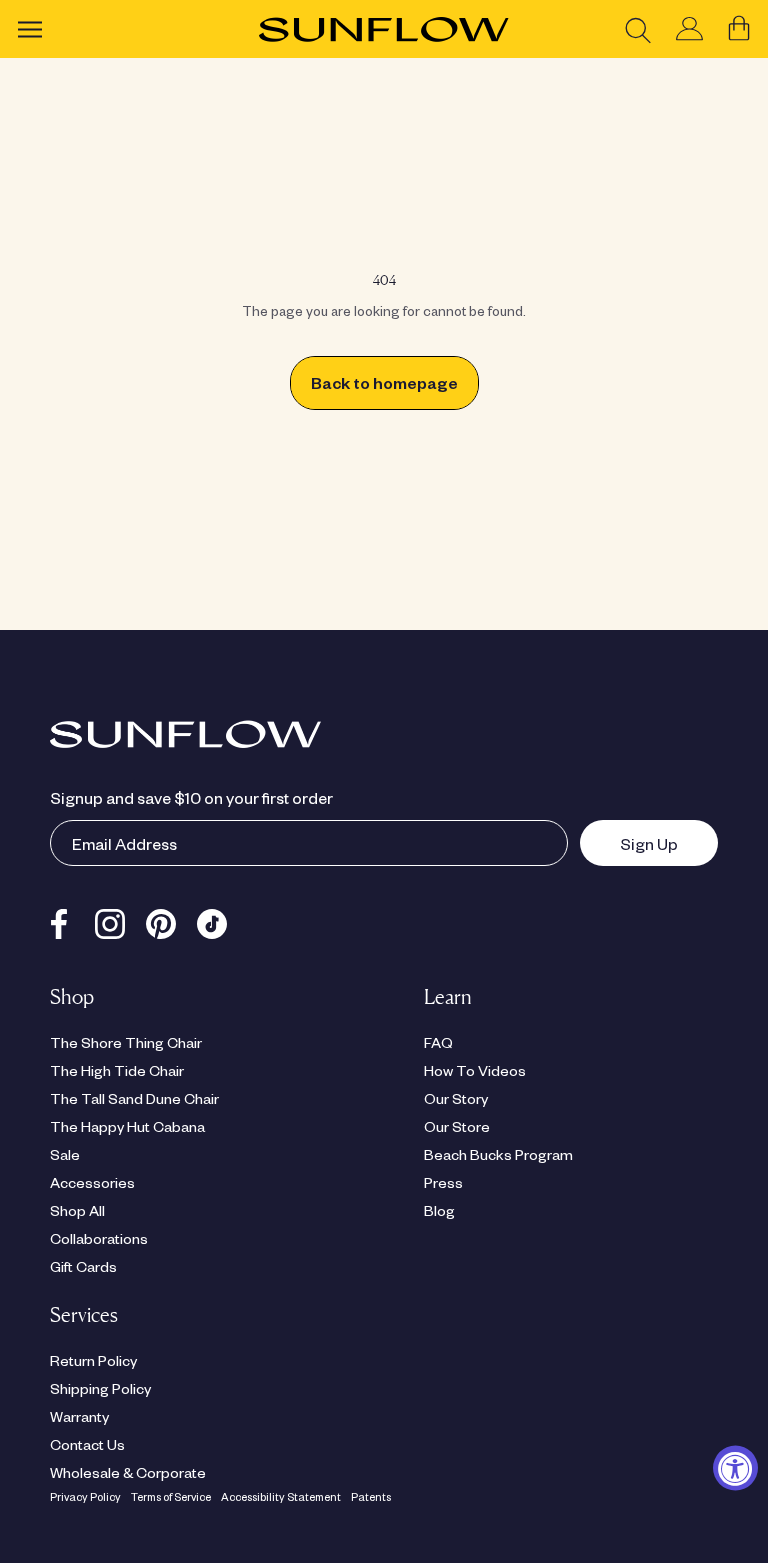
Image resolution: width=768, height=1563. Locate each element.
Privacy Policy (85, 1496)
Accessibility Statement (281, 1496)
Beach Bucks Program (498, 1154)
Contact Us (87, 1444)
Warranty (79, 1416)
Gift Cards (83, 1266)
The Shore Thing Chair (126, 1042)
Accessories (92, 1182)
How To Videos (475, 1070)
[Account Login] (689, 29)
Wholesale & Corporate (128, 1472)
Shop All (77, 1210)
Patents (371, 1496)
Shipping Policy (100, 1388)
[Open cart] (739, 29)
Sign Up (629, 843)
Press (443, 1182)
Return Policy (93, 1360)
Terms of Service (171, 1496)
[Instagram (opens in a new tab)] (110, 919)
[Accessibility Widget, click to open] (735, 1467)
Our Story (456, 1098)
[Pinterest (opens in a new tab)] (161, 919)
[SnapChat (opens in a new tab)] (212, 919)
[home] (384, 29)
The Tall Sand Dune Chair (134, 1098)
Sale (65, 1154)
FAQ (438, 1042)
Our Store (457, 1126)
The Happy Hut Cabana (127, 1126)
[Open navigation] (30, 29)
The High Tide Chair (117, 1070)
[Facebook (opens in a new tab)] (59, 919)
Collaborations (99, 1238)
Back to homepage (384, 382)
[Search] (637, 29)
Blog (439, 1210)
